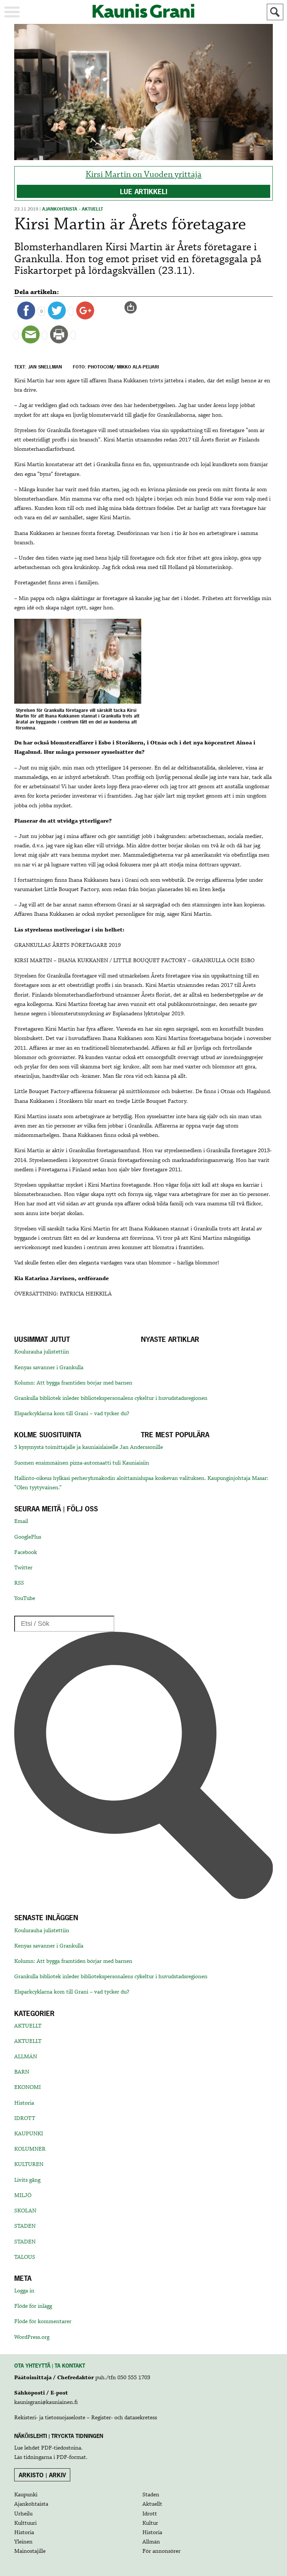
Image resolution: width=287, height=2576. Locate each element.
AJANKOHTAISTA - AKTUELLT (73, 209)
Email (21, 1521)
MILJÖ (23, 2196)
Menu (12, 12)
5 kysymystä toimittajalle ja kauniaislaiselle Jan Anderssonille (89, 1447)
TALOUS (25, 2257)
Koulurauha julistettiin (42, 1352)
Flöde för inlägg (33, 2306)
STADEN (25, 2226)
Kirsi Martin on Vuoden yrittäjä (143, 175)
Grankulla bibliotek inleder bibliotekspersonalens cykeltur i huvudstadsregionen (111, 1398)
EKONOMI (27, 2087)
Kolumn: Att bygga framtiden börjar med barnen (73, 1383)
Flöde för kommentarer (43, 2322)
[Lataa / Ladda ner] (134, 308)
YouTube (25, 1598)
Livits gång (27, 2180)
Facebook (26, 1552)
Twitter (23, 1568)
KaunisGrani (143, 11)
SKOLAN (25, 2211)
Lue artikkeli (144, 192)
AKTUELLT (28, 2026)
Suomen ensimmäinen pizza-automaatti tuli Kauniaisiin (82, 1463)
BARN (22, 2072)
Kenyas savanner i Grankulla (49, 1368)
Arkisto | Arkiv (42, 2475)
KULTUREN (29, 2164)
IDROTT (25, 2118)
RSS (19, 1583)
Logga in (24, 2291)
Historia (24, 2103)
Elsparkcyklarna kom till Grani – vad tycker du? (72, 1414)
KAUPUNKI (29, 2134)
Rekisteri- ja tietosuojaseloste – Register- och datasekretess (86, 2418)
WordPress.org (32, 2337)
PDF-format (71, 2457)
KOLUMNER (30, 2149)
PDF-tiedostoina (61, 2448)
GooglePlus (28, 1537)
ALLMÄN (26, 2057)
